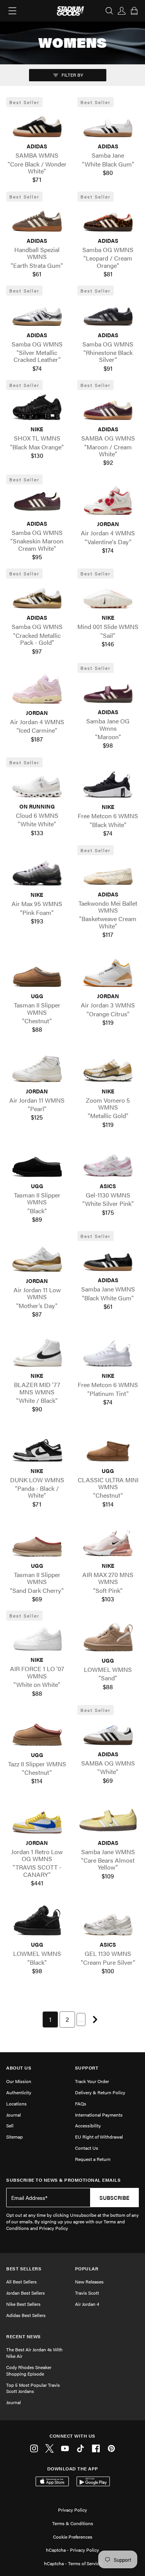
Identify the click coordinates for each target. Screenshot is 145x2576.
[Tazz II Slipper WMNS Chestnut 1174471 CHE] (37, 1732)
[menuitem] (50, 2019)
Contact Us (87, 2148)
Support (87, 2068)
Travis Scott (87, 2293)
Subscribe (114, 2198)
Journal (14, 2115)
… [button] (81, 2019)
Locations (16, 2104)
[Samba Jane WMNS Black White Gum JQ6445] (108, 1258)
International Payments (99, 2115)
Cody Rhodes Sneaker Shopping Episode (29, 2370)
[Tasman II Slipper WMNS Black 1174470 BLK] (37, 1164)
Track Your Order (92, 2081)
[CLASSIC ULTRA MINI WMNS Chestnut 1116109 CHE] (108, 1448)
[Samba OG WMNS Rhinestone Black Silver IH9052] (108, 313)
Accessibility (88, 2125)
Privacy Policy (72, 2510)
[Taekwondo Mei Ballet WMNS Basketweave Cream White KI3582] (108, 872)
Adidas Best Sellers (26, 2315)
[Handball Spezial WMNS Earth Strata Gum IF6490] (37, 218)
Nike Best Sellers (23, 2304)
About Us (19, 2068)
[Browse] (12, 11)
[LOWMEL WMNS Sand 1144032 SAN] (108, 1638)
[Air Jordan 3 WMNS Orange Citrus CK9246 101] (108, 974)
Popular (87, 2269)
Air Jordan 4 (87, 2304)
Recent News (24, 2336)
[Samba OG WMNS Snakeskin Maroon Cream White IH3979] (37, 501)
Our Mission (19, 2081)
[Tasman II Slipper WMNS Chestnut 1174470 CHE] (37, 974)
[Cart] (134, 11)
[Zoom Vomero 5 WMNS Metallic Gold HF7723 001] (108, 1069)
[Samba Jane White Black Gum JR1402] (108, 124)
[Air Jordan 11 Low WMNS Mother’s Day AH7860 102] (37, 1258)
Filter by (72, 75)
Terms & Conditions (73, 2523)
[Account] (122, 11)
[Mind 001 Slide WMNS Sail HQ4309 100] (108, 595)
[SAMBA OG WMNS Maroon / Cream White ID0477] (108, 407)
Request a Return (93, 2159)
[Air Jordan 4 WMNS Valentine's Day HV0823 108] (108, 502)
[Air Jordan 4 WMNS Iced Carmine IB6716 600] (37, 690)
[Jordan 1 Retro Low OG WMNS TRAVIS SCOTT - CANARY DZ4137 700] (37, 1820)
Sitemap (14, 2137)
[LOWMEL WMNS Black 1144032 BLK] (37, 1922)
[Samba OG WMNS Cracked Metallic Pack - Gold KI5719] (37, 595)
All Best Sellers (21, 2282)
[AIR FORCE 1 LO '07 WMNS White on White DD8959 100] (37, 1638)
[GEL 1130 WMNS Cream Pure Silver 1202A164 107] (108, 1922)
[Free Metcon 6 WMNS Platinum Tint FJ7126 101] (108, 1354)
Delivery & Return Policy (100, 2092)
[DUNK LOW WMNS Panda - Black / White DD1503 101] (37, 1448)
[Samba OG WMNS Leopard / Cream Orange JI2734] (108, 218)
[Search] (109, 11)
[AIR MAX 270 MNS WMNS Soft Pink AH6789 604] (108, 1543)
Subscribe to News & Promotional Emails (63, 2180)
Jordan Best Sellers (26, 2293)
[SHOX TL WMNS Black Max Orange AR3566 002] (37, 407)
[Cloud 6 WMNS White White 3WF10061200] (37, 784)
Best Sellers (24, 2269)
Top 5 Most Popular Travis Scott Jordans (33, 2388)
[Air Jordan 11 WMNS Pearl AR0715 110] (37, 1069)
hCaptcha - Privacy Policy (72, 2550)
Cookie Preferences (73, 2537)
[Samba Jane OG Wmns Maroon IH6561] (108, 689)
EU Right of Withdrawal (99, 2137)
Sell (10, 2125)
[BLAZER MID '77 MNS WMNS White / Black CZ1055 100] (37, 1354)
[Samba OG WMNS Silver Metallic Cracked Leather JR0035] (37, 313)
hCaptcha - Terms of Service (73, 2563)
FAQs (81, 2104)
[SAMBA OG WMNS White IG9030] (108, 1732)
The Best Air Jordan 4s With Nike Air (34, 2353)
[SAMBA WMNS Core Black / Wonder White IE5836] (37, 124)
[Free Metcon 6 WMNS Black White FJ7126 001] (108, 785)
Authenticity (19, 2092)
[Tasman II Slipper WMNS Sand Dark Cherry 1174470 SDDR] (37, 1543)
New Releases (89, 2282)
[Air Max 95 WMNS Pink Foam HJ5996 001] (37, 873)
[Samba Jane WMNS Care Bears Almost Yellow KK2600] (108, 1820)
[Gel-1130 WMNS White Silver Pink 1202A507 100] (108, 1164)
